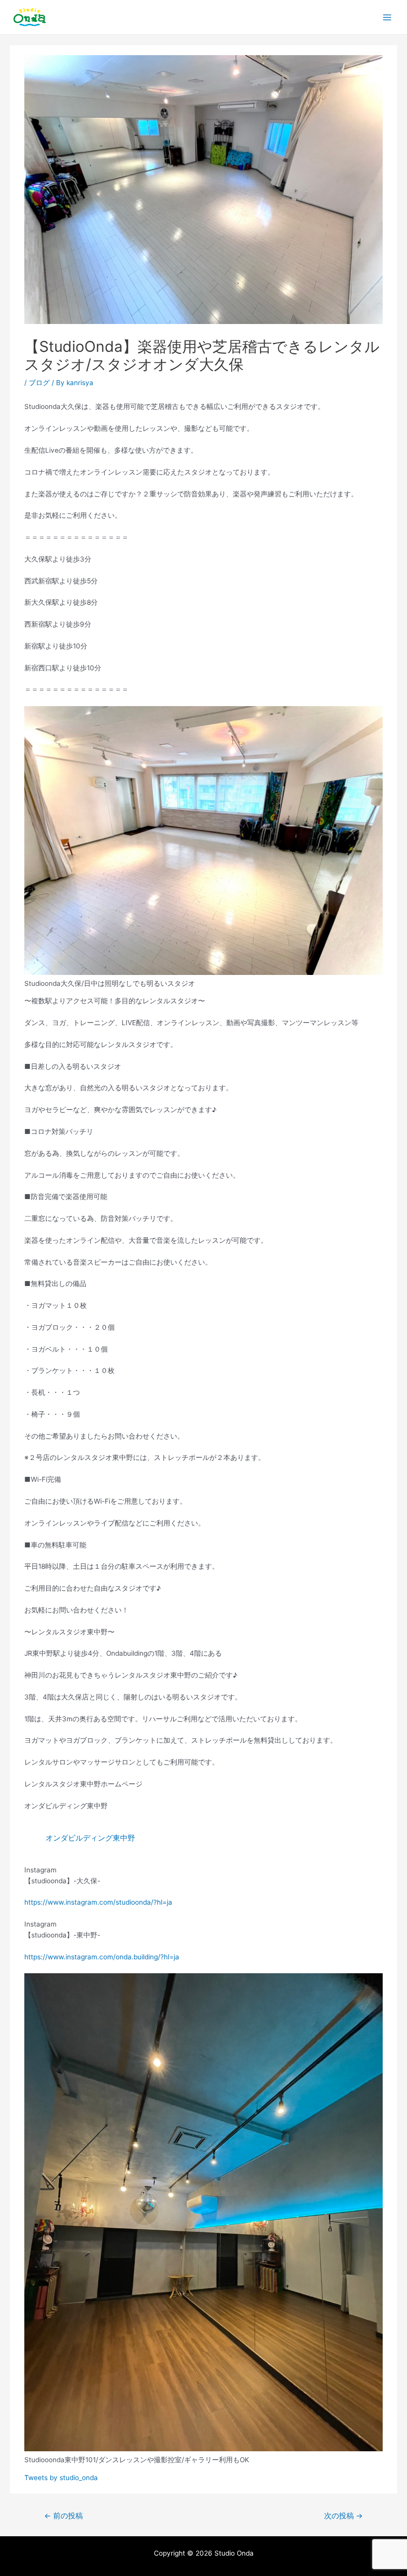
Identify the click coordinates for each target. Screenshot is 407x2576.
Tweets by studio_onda (61, 2478)
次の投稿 (343, 2516)
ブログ (39, 383)
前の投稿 (64, 2516)
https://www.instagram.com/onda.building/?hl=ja (102, 1957)
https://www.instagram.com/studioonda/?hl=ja (98, 1902)
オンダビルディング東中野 (90, 1838)
